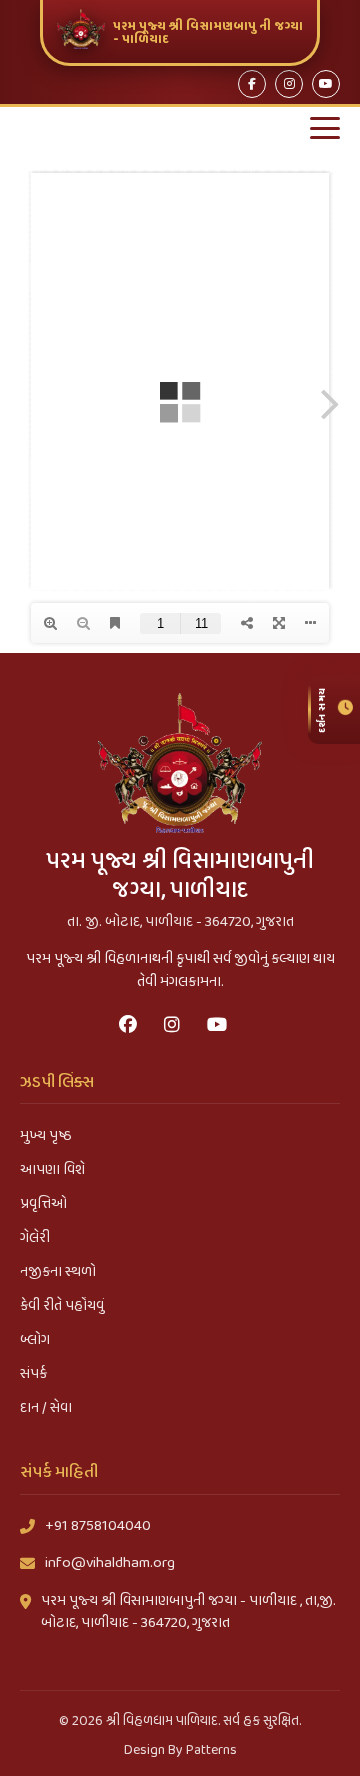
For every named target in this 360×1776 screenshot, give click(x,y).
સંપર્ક (33, 1374)
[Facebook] (252, 84)
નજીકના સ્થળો (58, 1272)
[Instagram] (289, 84)
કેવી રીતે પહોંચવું (62, 1306)
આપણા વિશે (52, 1170)
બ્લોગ (35, 1340)
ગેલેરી (35, 1238)
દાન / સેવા (46, 1408)
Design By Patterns (180, 1750)
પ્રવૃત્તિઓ (43, 1204)
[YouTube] (326, 84)
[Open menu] (325, 128)
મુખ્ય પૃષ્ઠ (46, 1136)
